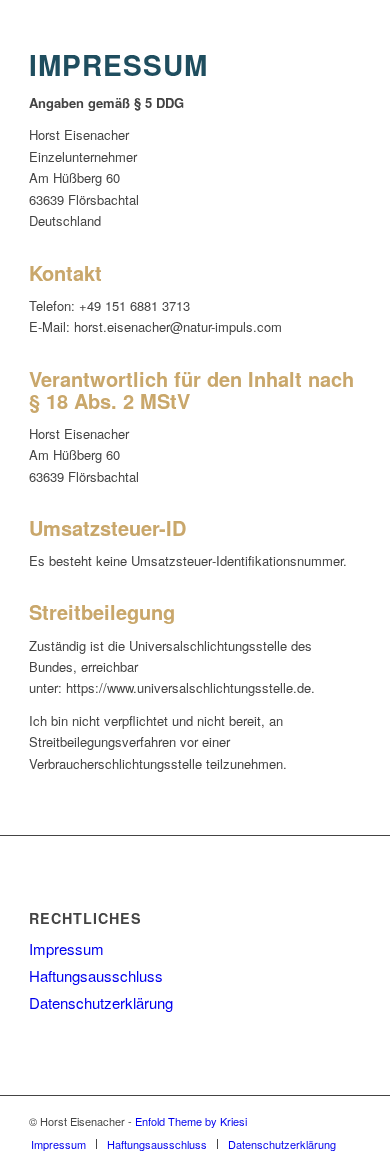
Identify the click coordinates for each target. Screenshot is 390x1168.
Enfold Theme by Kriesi (191, 1121)
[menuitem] (58, 1144)
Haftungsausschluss (96, 975)
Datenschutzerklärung (101, 1002)
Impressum (66, 948)
